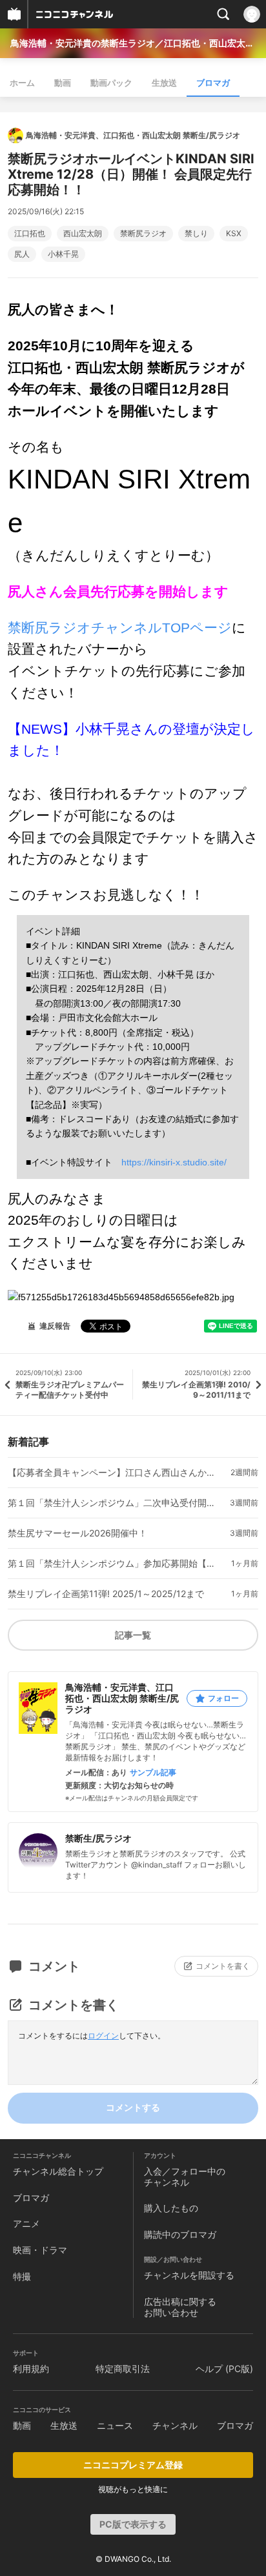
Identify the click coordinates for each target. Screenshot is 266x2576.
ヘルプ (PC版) (224, 2369)
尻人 (22, 254)
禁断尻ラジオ (143, 234)
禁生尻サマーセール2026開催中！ (77, 1533)
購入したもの (171, 2208)
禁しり (196, 234)
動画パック (111, 83)
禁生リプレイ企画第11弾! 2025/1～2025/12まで (106, 1594)
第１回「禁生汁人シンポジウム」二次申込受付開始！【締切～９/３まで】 (112, 1503)
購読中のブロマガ (180, 2234)
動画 (63, 83)
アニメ (26, 2223)
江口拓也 (30, 234)
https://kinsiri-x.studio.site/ (174, 1162)
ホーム (22, 83)
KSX (234, 234)
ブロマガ (213, 83)
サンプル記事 (153, 1773)
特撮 (22, 2276)
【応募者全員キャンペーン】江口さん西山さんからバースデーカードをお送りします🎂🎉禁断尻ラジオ (112, 1473)
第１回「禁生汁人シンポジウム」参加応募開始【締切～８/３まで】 (112, 1564)
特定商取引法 (123, 2369)
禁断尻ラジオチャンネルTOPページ (120, 628)
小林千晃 (63, 254)
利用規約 (31, 2369)
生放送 (164, 83)
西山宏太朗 (83, 234)
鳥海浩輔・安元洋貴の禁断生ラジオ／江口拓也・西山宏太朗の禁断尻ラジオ (133, 43)
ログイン (103, 2036)
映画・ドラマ (40, 2250)
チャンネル (175, 2425)
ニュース (115, 2425)
